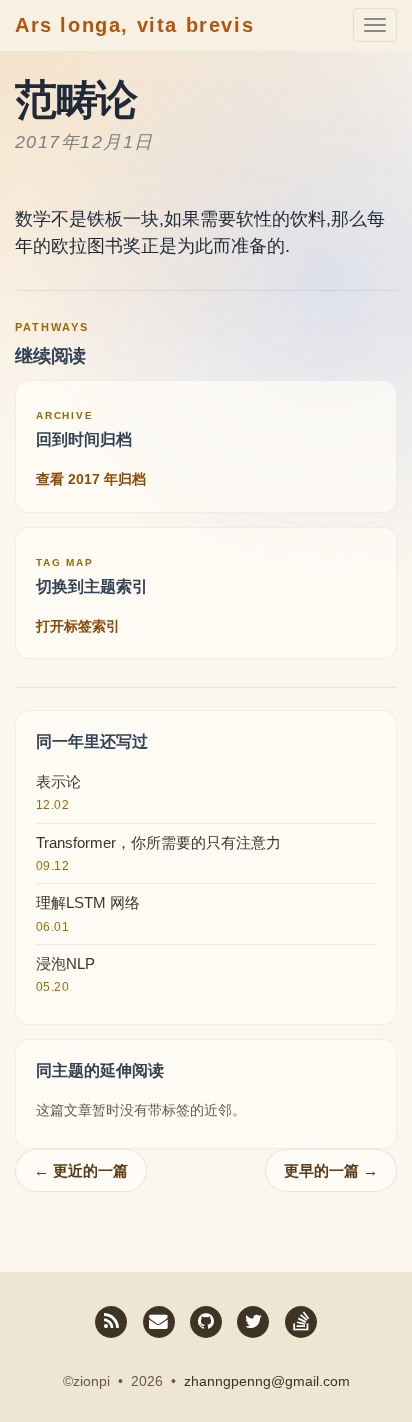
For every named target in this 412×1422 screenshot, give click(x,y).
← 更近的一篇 (81, 1170)
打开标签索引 (78, 626)
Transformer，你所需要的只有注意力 (158, 842)
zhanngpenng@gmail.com (267, 1381)
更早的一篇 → (331, 1170)
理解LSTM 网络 (88, 902)
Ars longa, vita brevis (134, 25)
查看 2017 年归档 (91, 479)
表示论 (58, 781)
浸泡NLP (65, 963)
